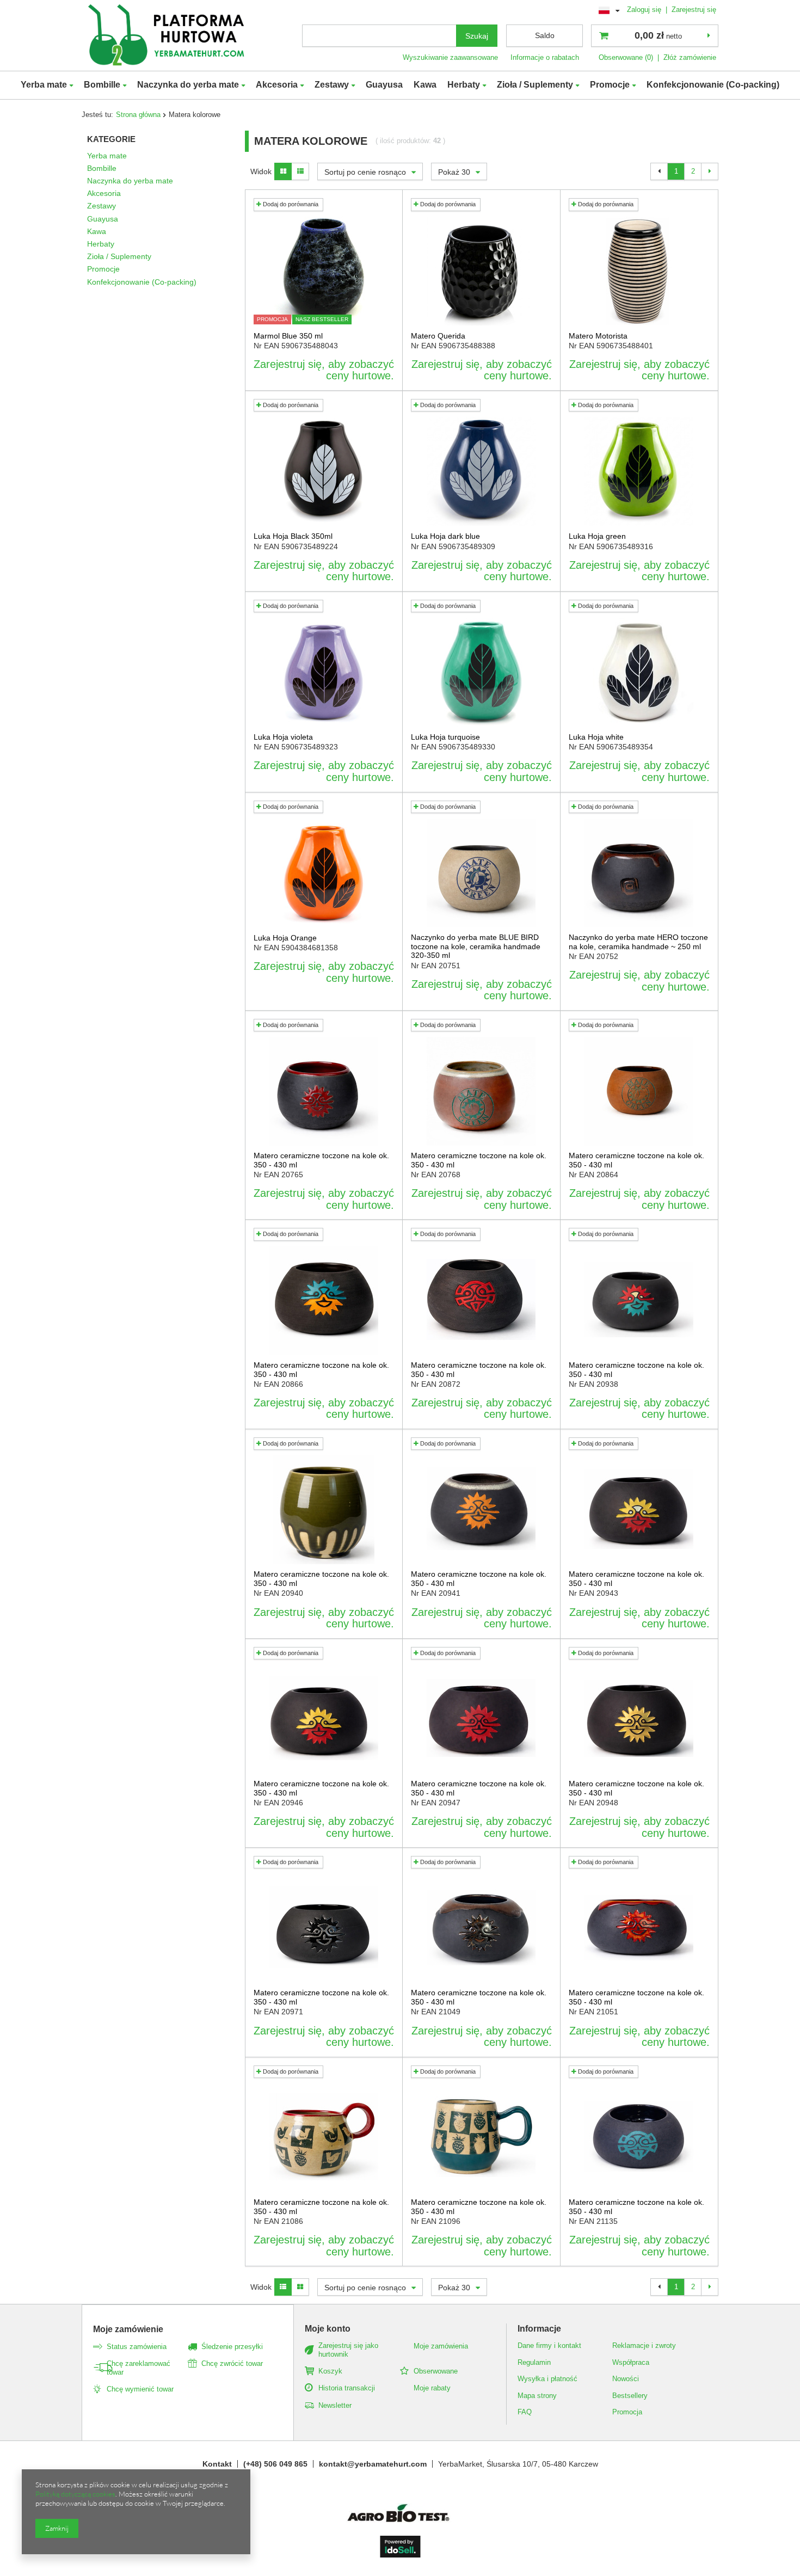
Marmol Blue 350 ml (288, 336)
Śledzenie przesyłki (232, 2347)
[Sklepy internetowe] (400, 2555)
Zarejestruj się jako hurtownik (348, 2350)
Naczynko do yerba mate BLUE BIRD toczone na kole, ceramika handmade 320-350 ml (476, 946)
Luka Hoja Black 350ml (293, 536)
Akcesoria (277, 85)
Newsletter (335, 2405)
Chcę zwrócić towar (232, 2363)
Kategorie (111, 139)
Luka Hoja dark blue (445, 536)
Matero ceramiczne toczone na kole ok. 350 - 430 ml (321, 1160)
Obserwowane (436, 2371)
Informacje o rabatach (545, 57)
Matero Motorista (598, 336)
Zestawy (332, 85)
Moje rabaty (432, 2388)
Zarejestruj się (694, 10)
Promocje (610, 85)
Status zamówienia (137, 2347)
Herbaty (464, 85)
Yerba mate (44, 85)
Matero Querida (438, 336)
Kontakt (217, 2464)
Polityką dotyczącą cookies (75, 2494)
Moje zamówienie (128, 2329)
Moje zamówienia (441, 2346)
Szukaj (477, 36)
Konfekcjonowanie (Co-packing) (713, 85)
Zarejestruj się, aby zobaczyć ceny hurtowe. (324, 370)
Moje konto (328, 2329)
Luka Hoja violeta (283, 737)
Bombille (102, 85)
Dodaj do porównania (290, 204)
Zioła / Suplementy (535, 85)
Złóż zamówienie (690, 57)
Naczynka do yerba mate (188, 85)
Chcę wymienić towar (140, 2389)
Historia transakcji (347, 2388)
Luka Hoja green (597, 536)
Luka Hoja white (596, 737)
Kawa (425, 85)
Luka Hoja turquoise (445, 737)
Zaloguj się (645, 10)
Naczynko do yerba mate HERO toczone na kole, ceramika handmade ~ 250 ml (638, 942)
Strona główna (138, 115)
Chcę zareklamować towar (139, 2368)
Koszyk (330, 2371)
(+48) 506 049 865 (275, 2464)
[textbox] (379, 36)
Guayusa (384, 85)
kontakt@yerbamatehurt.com (373, 2464)
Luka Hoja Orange (285, 938)
